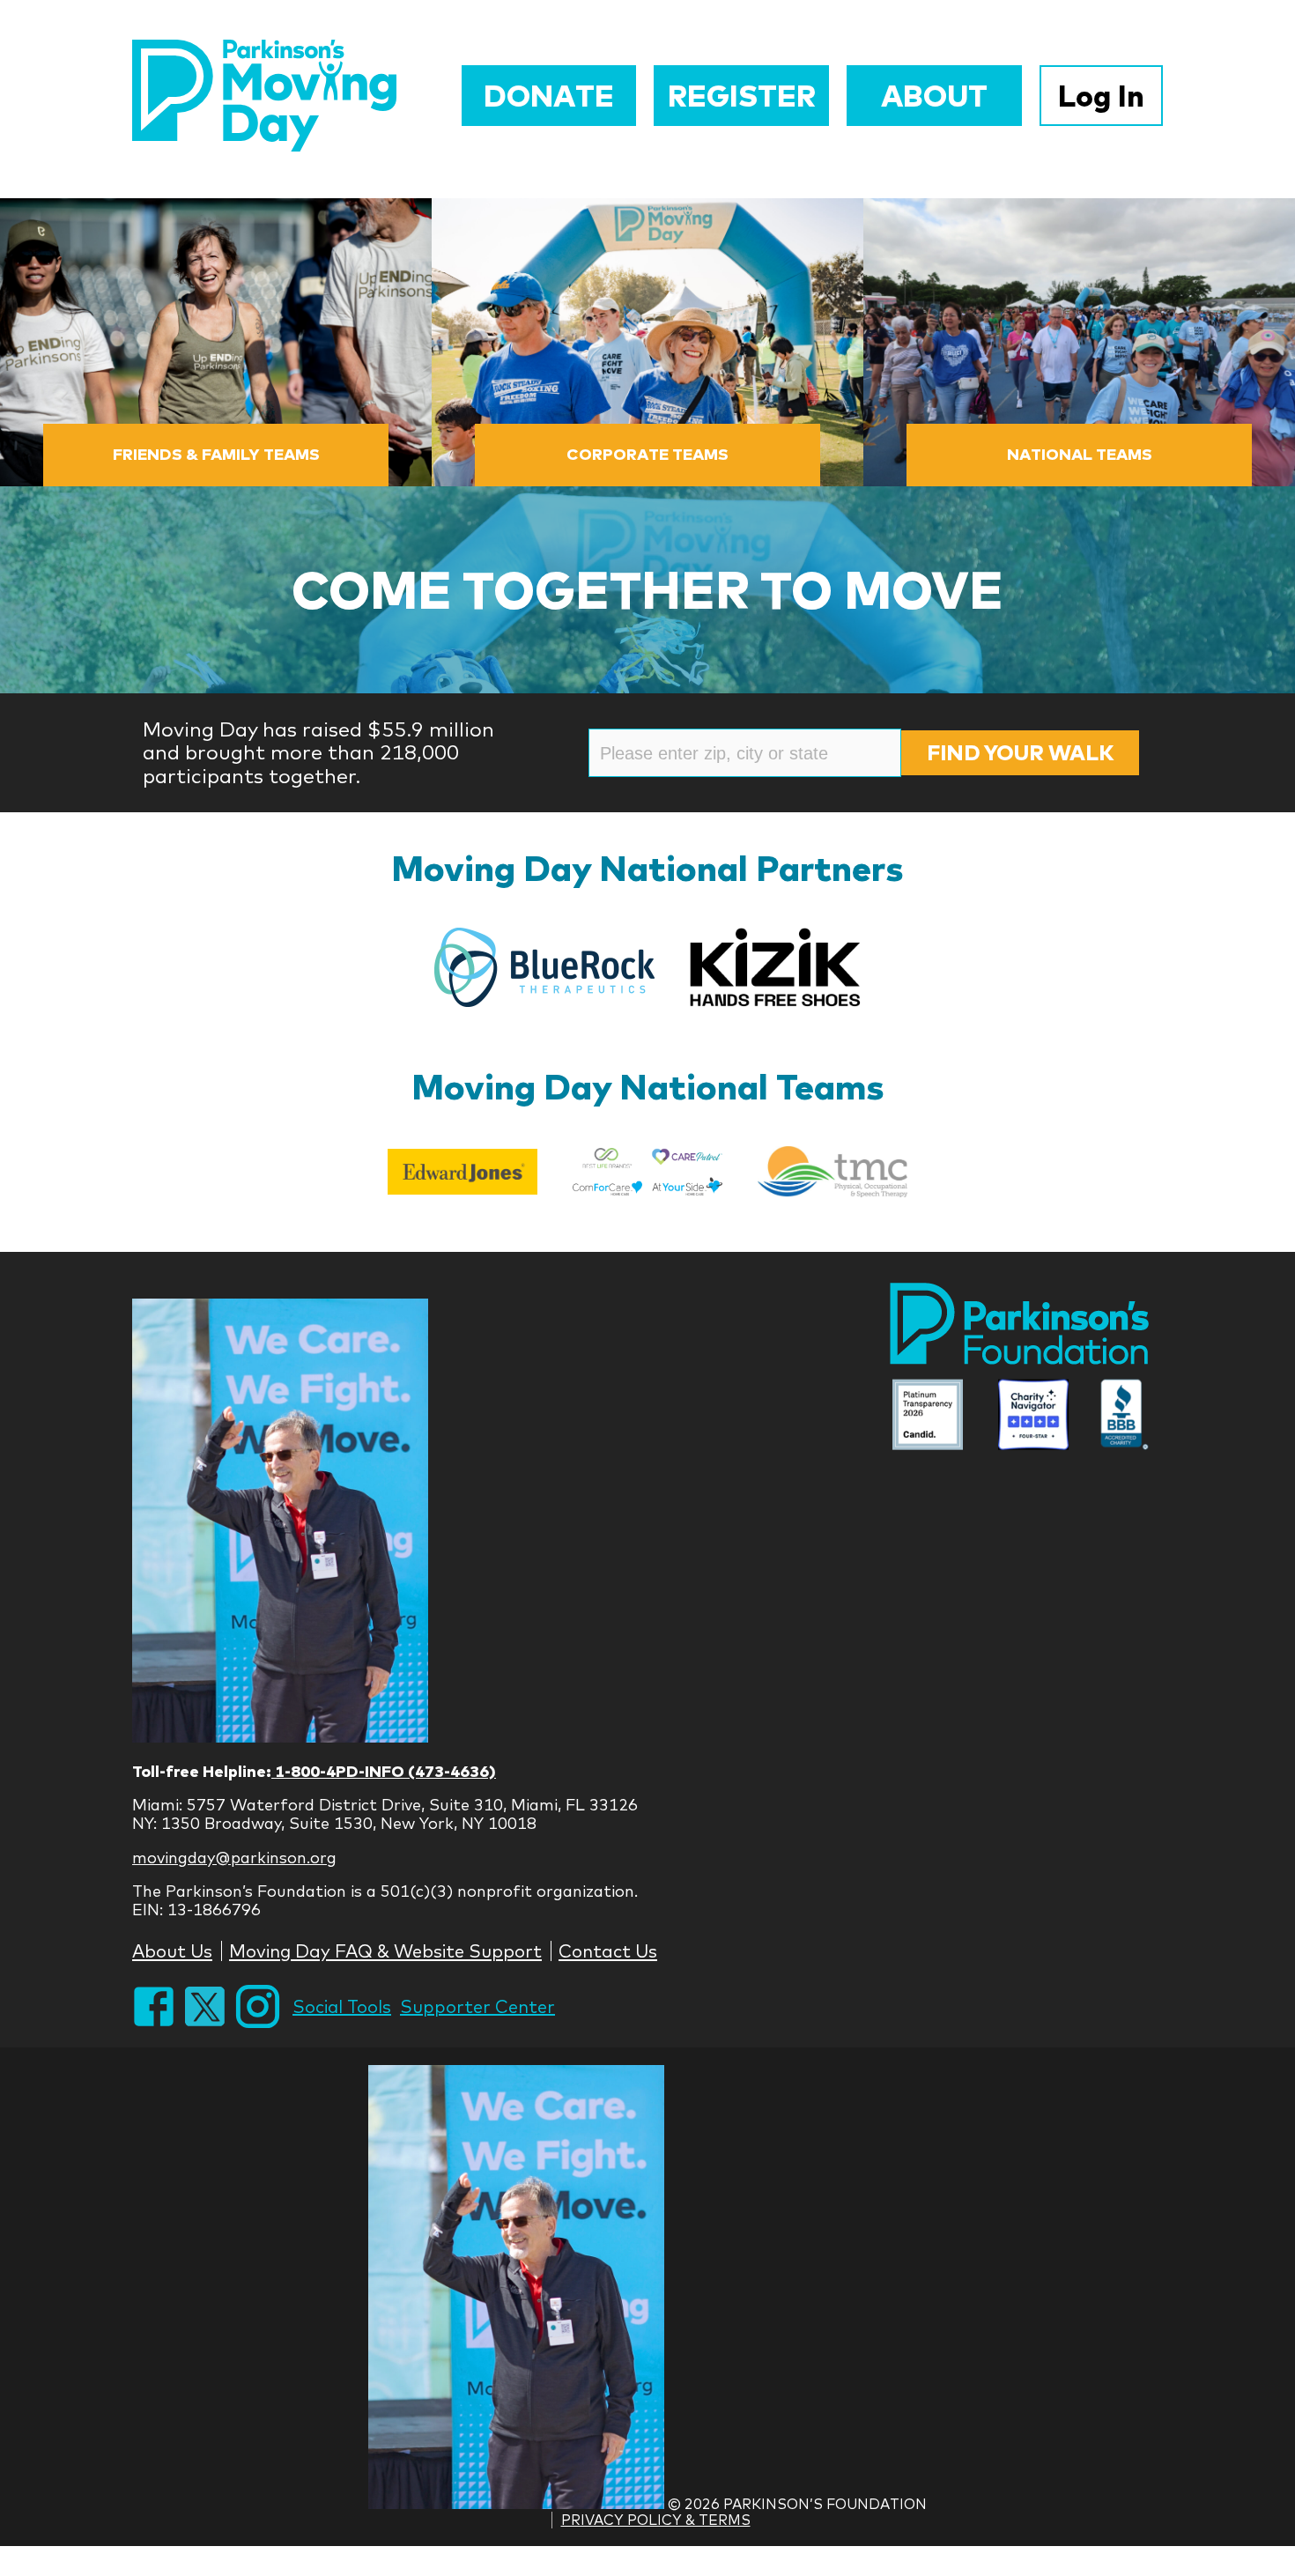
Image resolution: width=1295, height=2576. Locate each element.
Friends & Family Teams (216, 454)
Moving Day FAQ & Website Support (385, 1951)
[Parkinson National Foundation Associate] (928, 1417)
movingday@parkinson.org (234, 1858)
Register (742, 96)
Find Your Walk (1020, 752)
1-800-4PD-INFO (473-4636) (384, 1771)
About (934, 96)
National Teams (1080, 454)
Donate (549, 96)
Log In (1101, 96)
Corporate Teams (647, 454)
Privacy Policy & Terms (656, 2520)
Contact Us (608, 1951)
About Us (172, 1951)
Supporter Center (477, 2006)
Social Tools (342, 2006)
